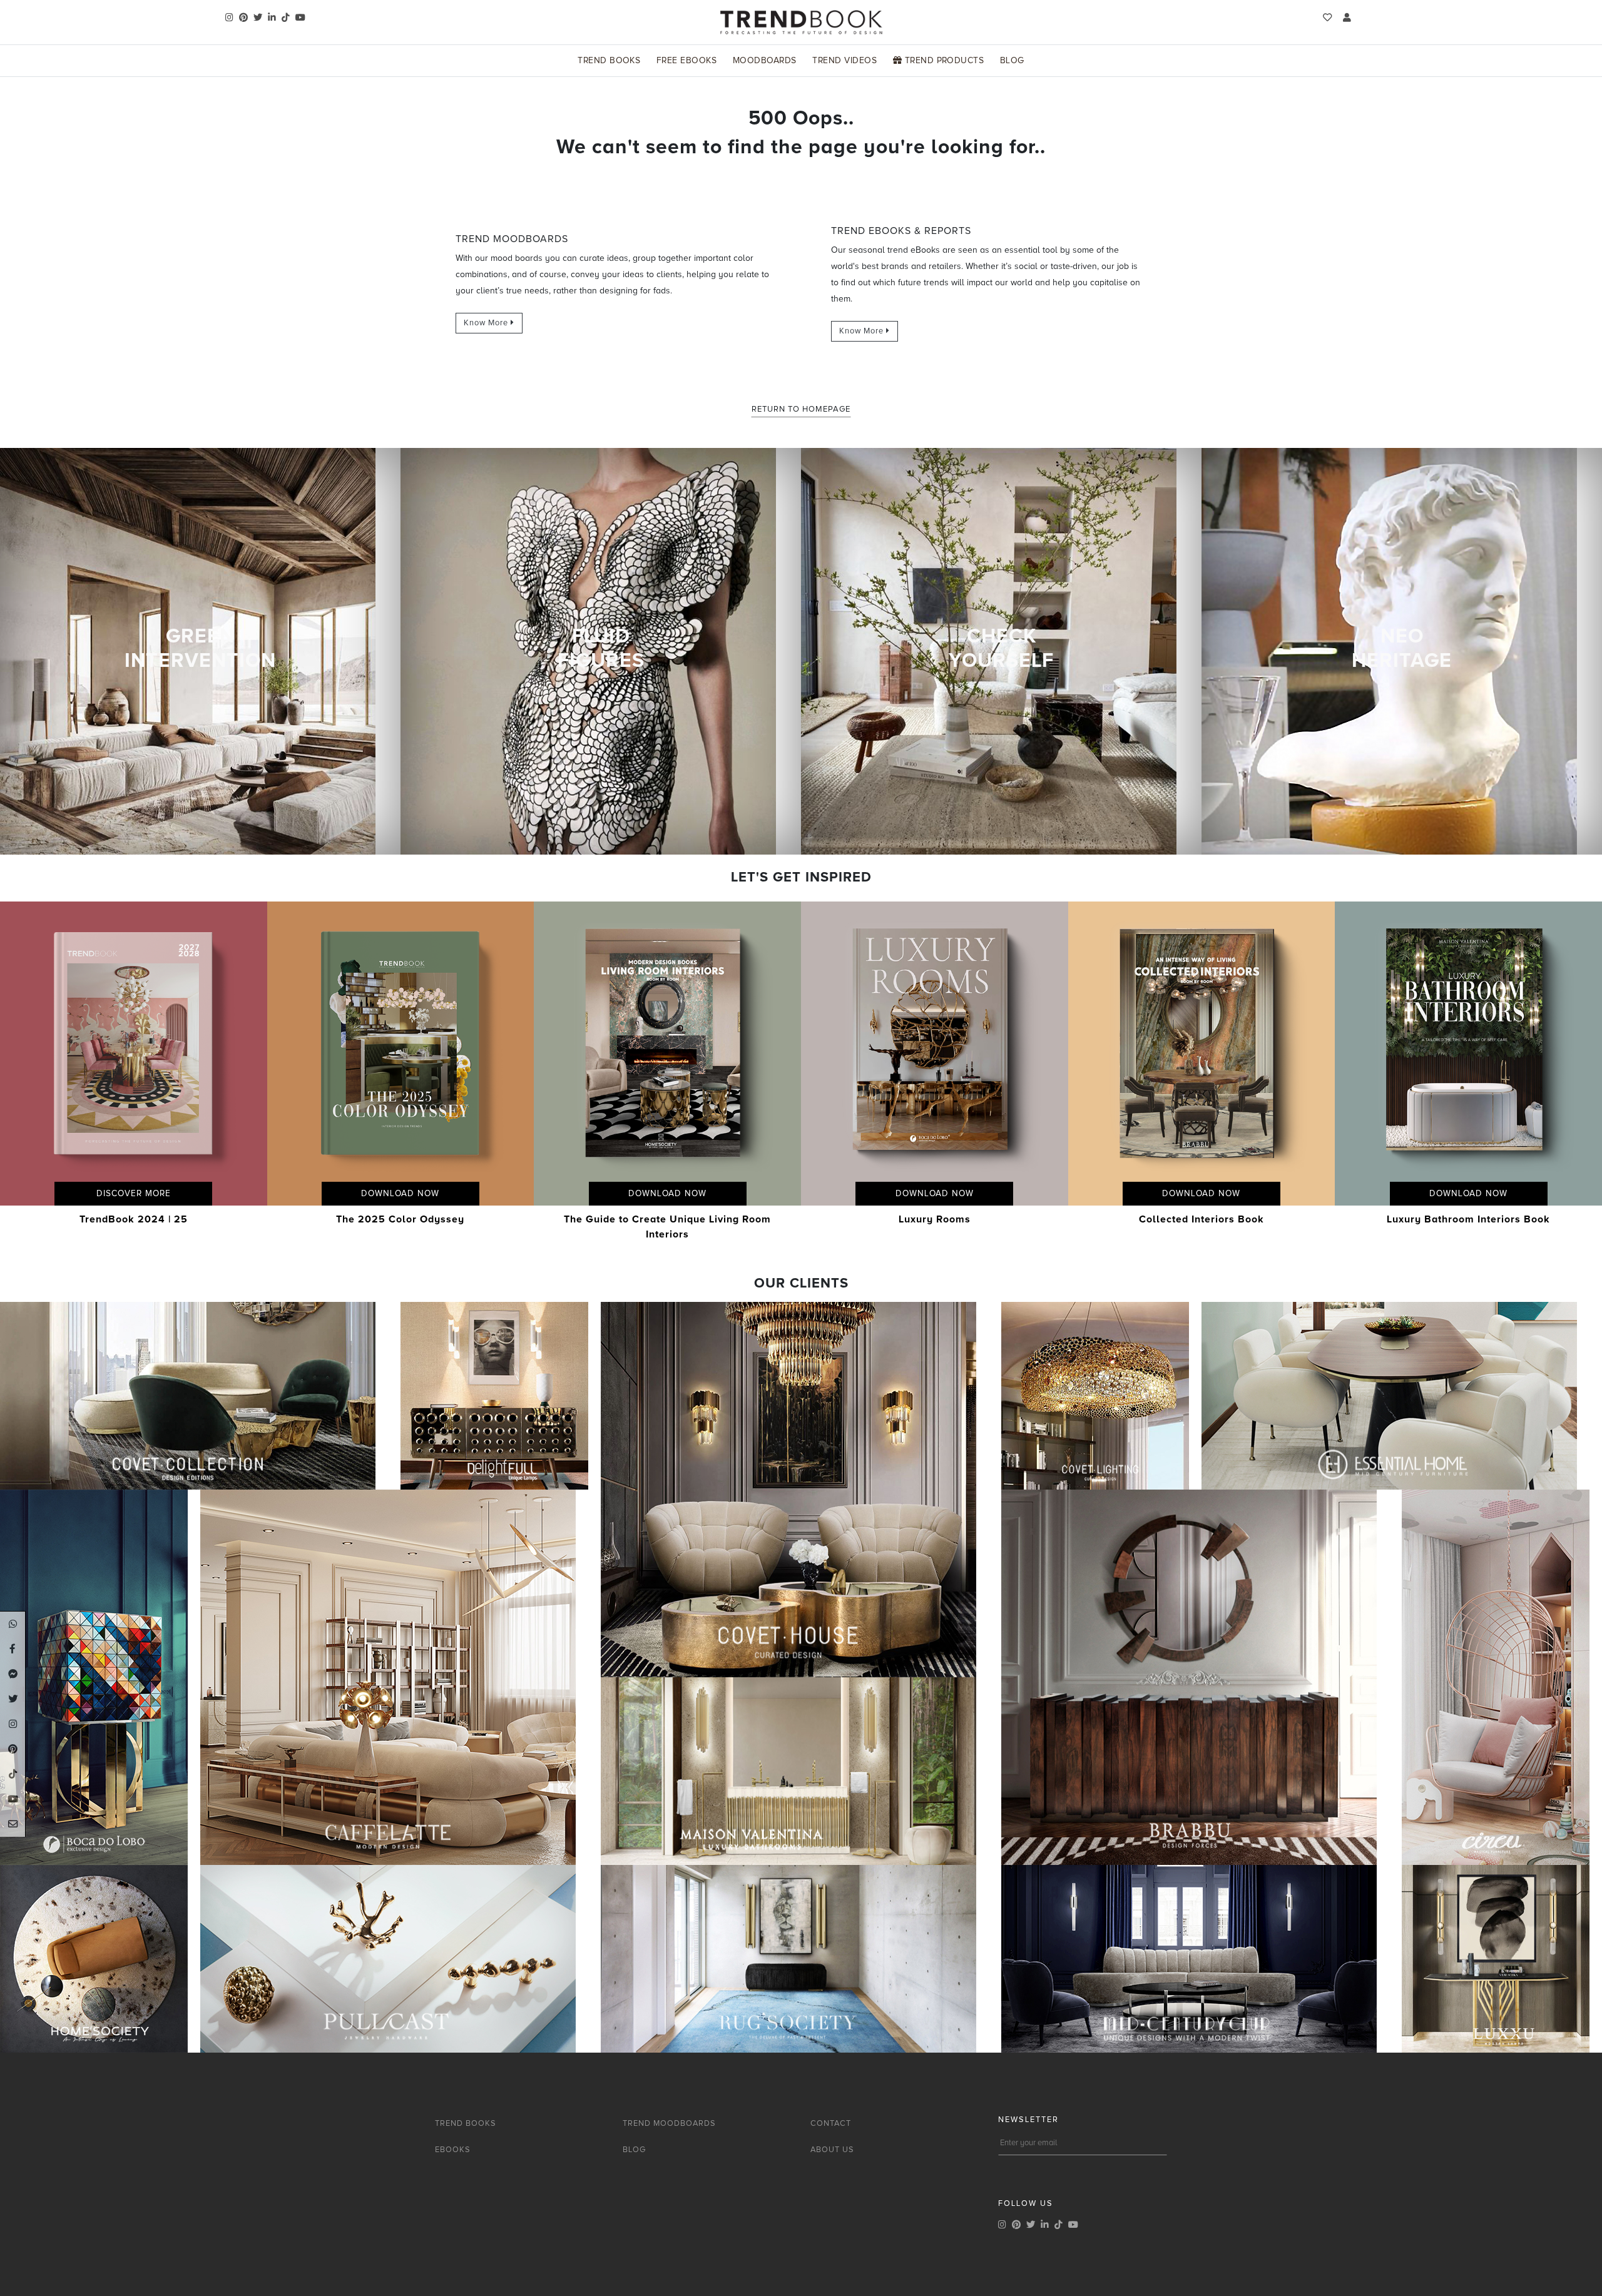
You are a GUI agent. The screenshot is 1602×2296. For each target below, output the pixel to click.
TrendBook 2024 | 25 (134, 1219)
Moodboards (765, 60)
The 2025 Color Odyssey (400, 1219)
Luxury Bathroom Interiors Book (1468, 1219)
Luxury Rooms (935, 1219)
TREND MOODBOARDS (669, 2123)
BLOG (634, 2150)
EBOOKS (453, 2150)
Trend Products (943, 60)
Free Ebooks (686, 60)
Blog (1012, 60)
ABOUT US (832, 2150)
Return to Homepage (801, 409)
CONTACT (831, 2123)
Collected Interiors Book (1201, 1219)
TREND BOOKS (466, 2123)
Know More (487, 323)
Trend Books (609, 60)
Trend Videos (844, 60)
